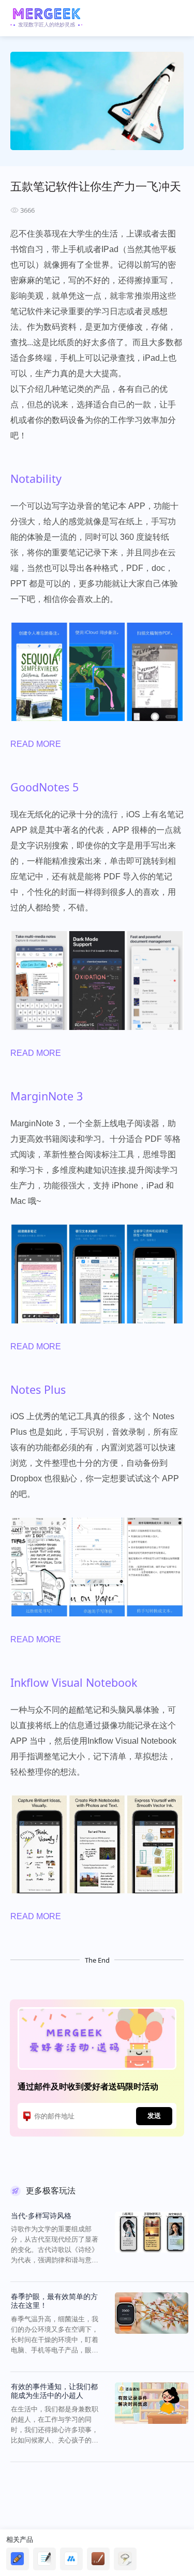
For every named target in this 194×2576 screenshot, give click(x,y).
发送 (154, 2115)
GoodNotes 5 (44, 787)
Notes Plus (38, 1389)
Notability (36, 479)
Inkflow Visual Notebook (74, 1682)
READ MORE (36, 744)
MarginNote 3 (47, 1096)
